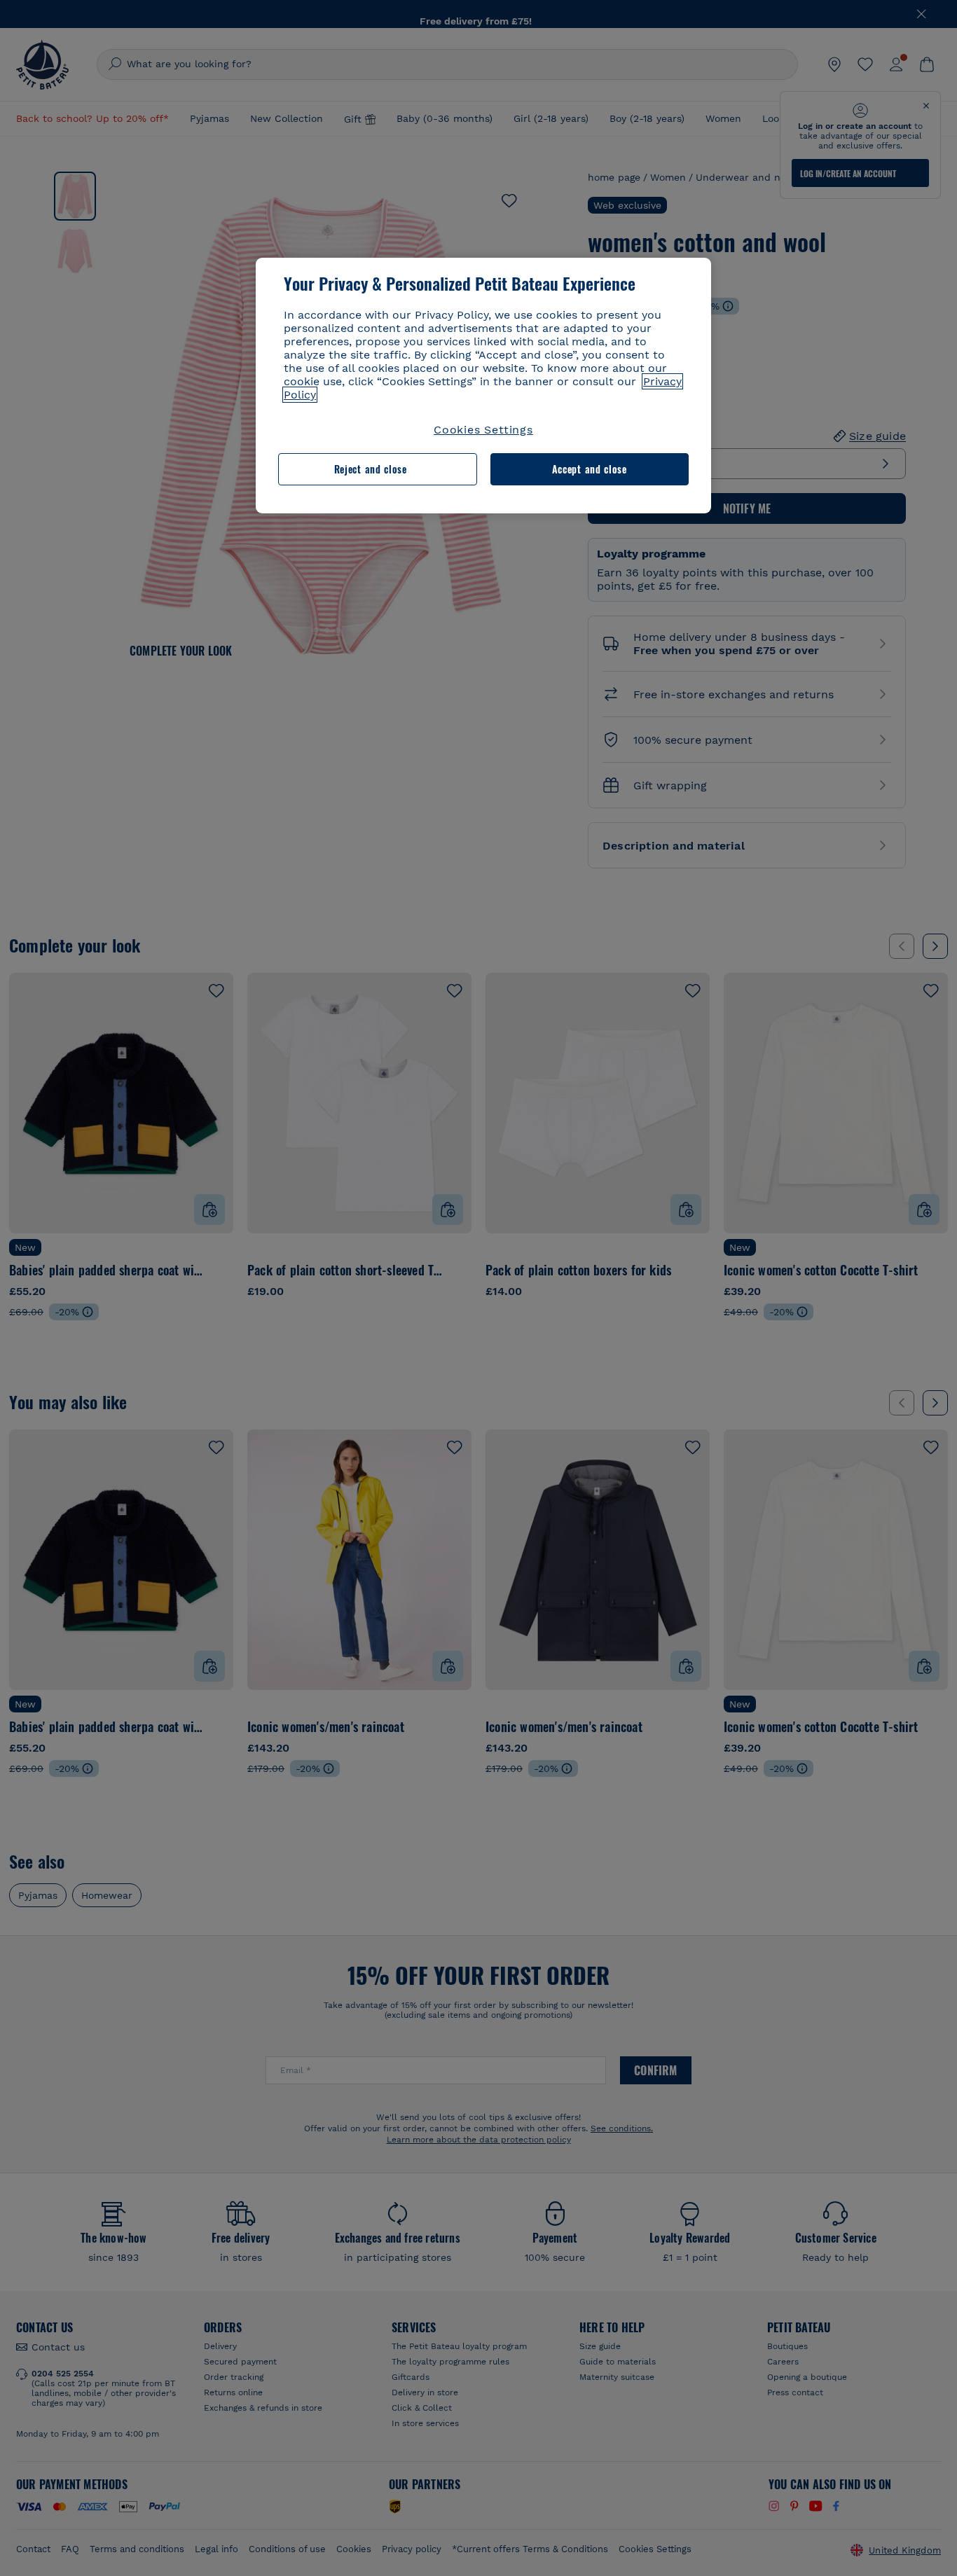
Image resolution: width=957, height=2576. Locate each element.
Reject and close (371, 469)
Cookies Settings (483, 430)
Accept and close (590, 469)
